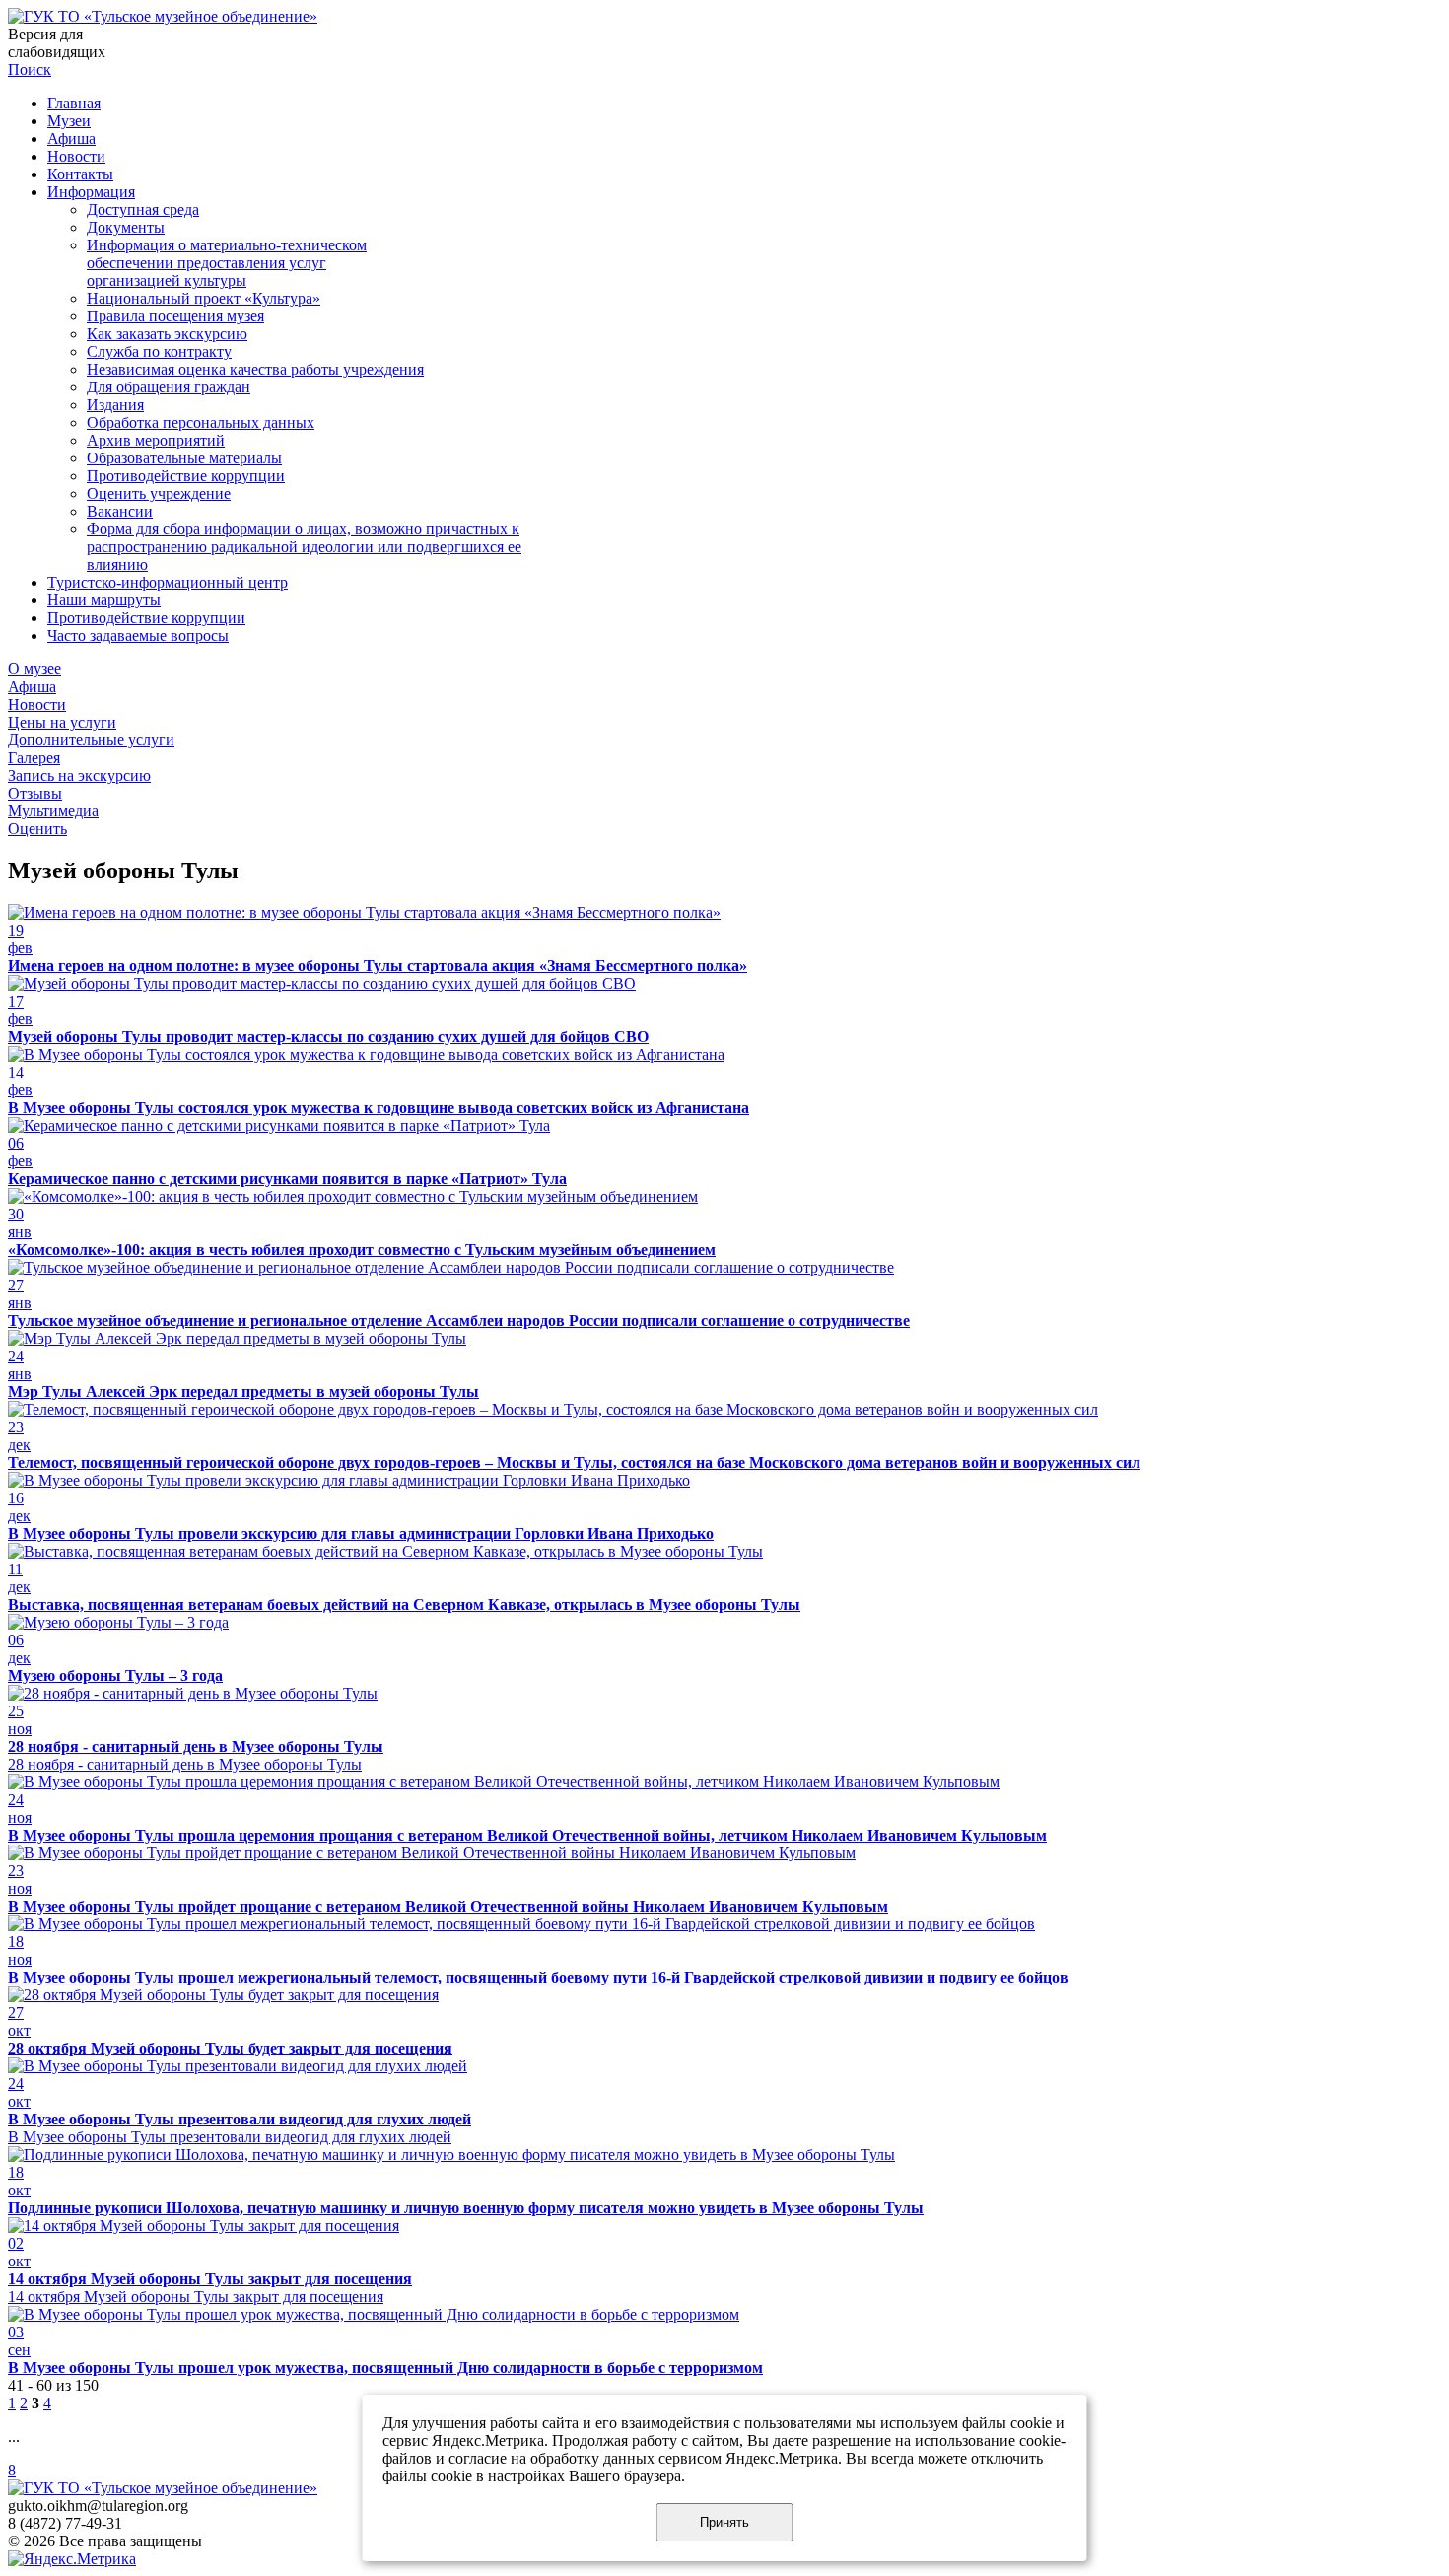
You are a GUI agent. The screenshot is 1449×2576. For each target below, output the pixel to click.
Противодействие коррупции (186, 476)
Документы (126, 227)
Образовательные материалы (184, 458)
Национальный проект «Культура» (204, 298)
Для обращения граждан (169, 387)
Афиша (71, 139)
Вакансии (120, 511)
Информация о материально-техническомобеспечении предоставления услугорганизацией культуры (227, 263)
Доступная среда (143, 209)
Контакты (80, 174)
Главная (74, 103)
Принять (724, 2522)
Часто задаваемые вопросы (138, 635)
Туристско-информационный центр (168, 582)
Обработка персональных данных (201, 422)
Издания (115, 405)
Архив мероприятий (156, 440)
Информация (91, 192)
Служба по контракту (159, 351)
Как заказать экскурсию (167, 334)
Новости (76, 156)
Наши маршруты (104, 600)
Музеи (69, 121)
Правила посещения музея (175, 316)
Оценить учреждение (159, 493)
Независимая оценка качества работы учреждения (255, 369)
